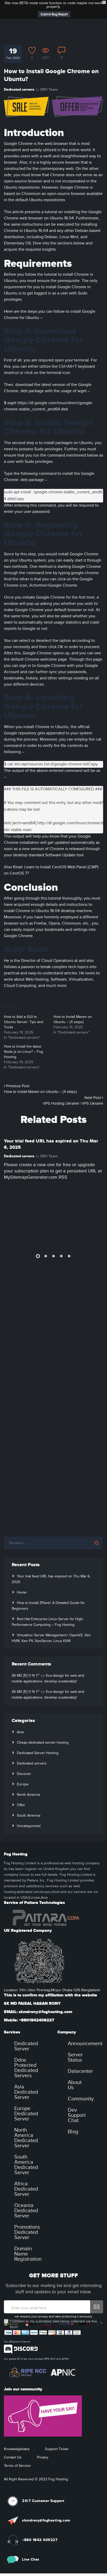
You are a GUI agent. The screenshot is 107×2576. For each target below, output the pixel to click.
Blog (73, 2113)
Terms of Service (17, 2447)
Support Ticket (57, 2430)
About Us (75, 2066)
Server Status (75, 2039)
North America (28, 1776)
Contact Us (13, 2439)
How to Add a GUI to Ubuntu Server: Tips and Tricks (24, 1003)
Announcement (85, 2025)
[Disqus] (53, 1315)
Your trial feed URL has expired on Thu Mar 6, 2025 (51, 1126)
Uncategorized (29, 1807)
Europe (23, 1766)
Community (81, 2080)
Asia (20, 1713)
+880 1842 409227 (40, 2521)
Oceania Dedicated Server (26, 2192)
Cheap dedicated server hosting (43, 1724)
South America (29, 1797)
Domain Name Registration (28, 2235)
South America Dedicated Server (26, 2146)
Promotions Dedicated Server (27, 2214)
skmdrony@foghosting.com (46, 2502)
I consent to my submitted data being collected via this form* (53, 2306)
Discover (24, 1755)
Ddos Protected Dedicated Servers (26, 2049)
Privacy (43, 2439)
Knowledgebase (17, 2430)
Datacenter (81, 2052)
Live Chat (31, 2541)
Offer (21, 1786)
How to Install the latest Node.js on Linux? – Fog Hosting (24, 1033)
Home (22, 1574)
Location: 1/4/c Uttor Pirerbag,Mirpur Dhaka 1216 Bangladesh (52, 1971)
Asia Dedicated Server (26, 2073)
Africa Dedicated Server (26, 2170)
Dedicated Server (26, 2027)
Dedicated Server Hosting (38, 1734)
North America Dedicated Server (26, 2119)
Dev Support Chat (77, 2097)
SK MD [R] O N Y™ (26, 1657)
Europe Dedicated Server (26, 2095)
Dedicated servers (19, 71)
